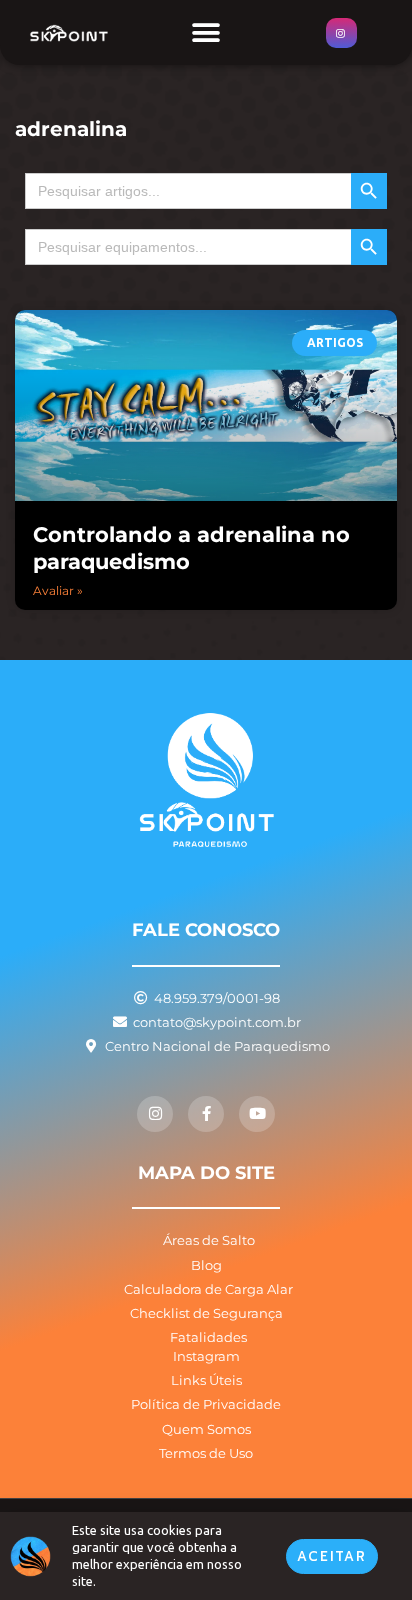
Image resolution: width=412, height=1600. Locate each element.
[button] (205, 32)
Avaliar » (58, 590)
